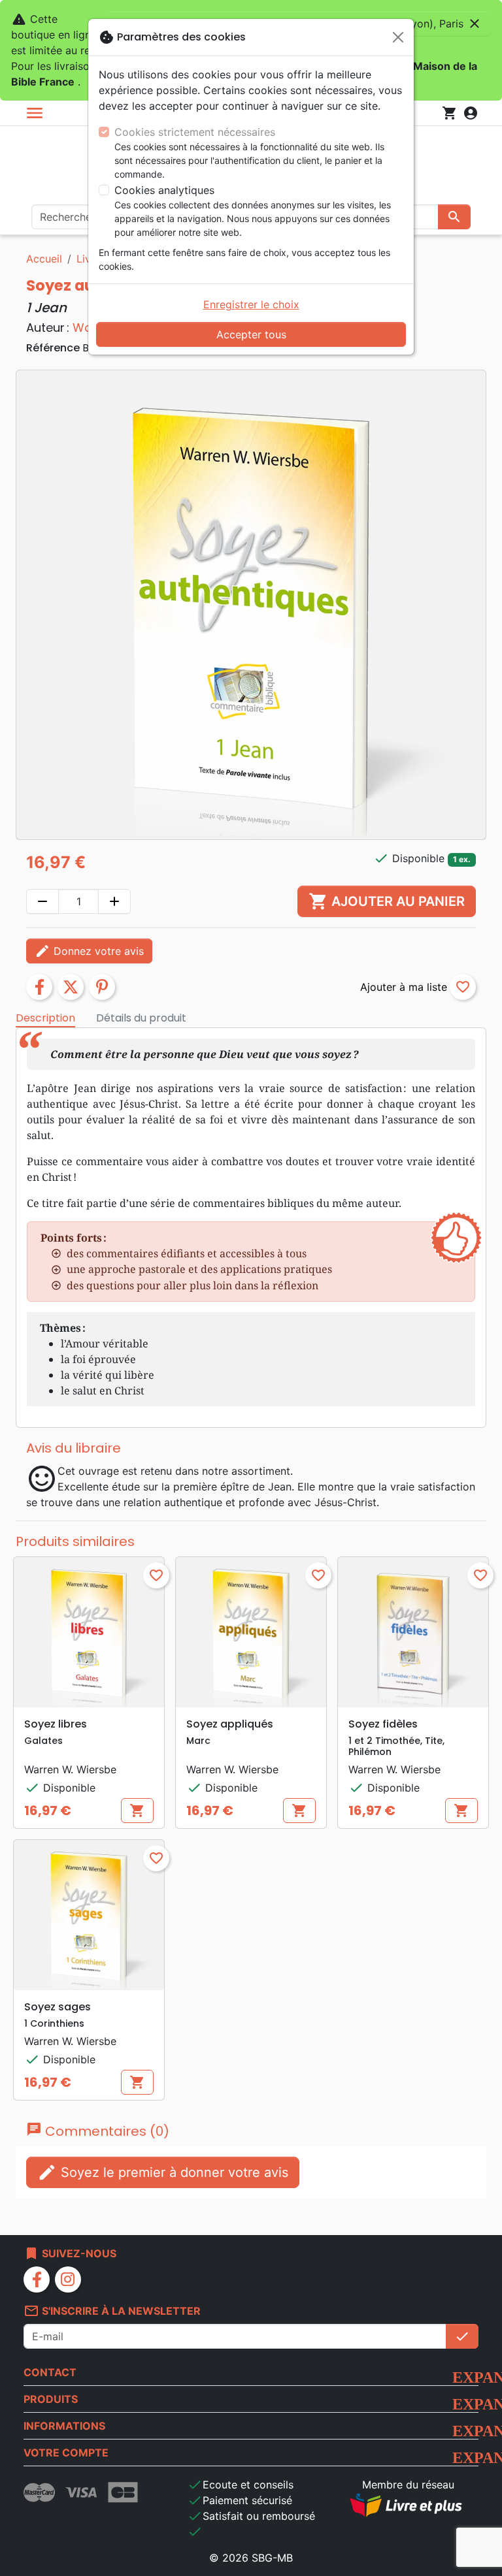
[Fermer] (398, 37)
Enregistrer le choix (251, 304)
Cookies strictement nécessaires (195, 132)
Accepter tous (251, 334)
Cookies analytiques (164, 190)
